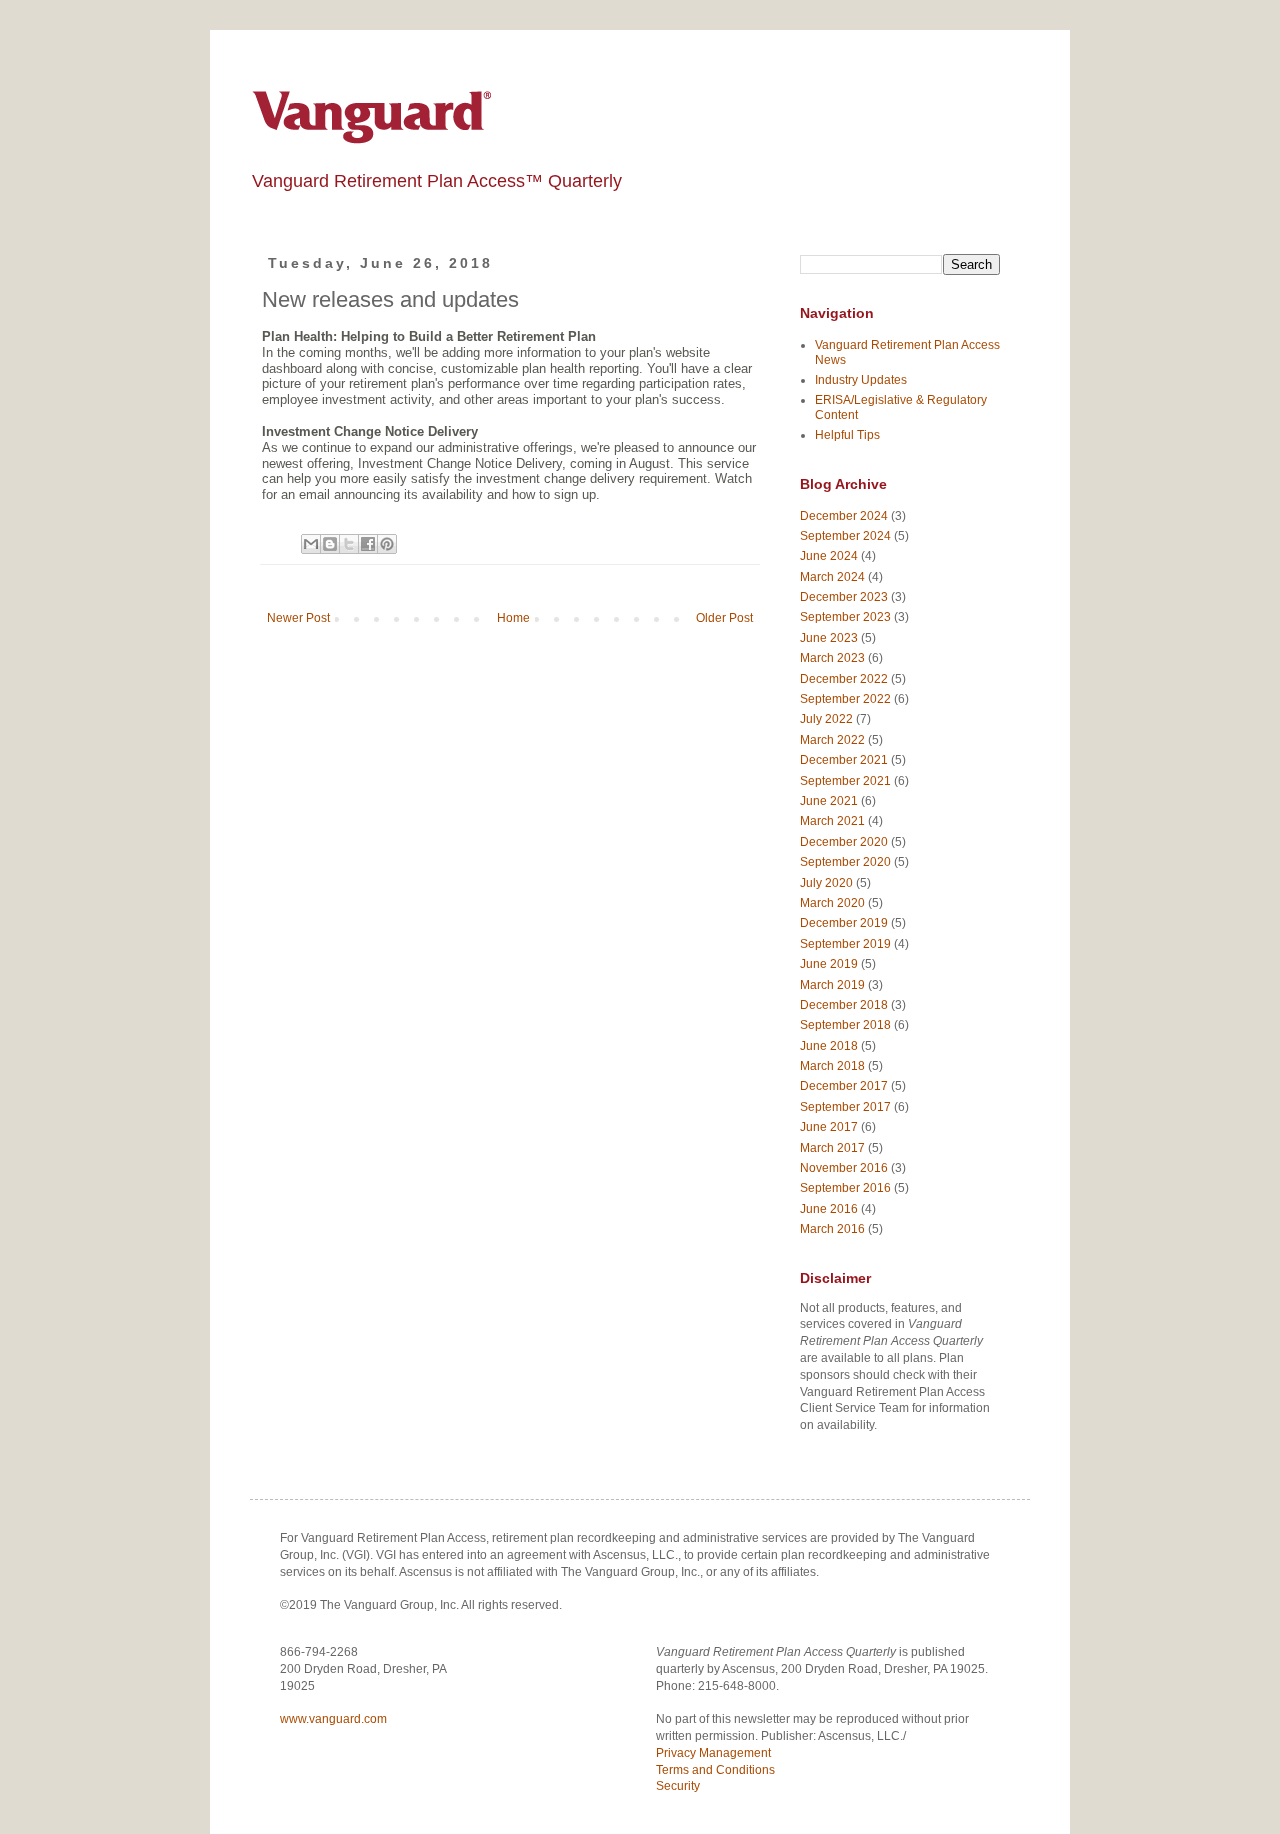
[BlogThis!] (330, 544)
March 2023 (832, 658)
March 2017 (832, 1148)
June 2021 (829, 801)
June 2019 (829, 964)
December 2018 (844, 1005)
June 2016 (829, 1209)
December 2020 (844, 842)
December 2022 (844, 679)
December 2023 (844, 597)
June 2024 (829, 556)
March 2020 (832, 903)
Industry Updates (861, 380)
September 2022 (845, 699)
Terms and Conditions (715, 1770)
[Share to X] (349, 544)
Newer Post (298, 618)
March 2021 (832, 821)
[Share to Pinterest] (387, 544)
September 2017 (845, 1107)
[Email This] (311, 544)
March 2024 (832, 577)
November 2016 (844, 1168)
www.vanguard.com (333, 1719)
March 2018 (832, 1066)
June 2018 (829, 1046)
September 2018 (845, 1025)
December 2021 (844, 760)
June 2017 (829, 1127)
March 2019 (832, 985)
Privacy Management (713, 1753)
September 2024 (845, 536)
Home (513, 618)
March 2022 (832, 740)
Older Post (724, 618)
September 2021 (845, 781)
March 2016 (832, 1229)
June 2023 (829, 638)
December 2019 (844, 923)
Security (678, 1786)
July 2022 (826, 719)
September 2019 (845, 944)
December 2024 (844, 516)
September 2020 (845, 862)
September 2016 (845, 1188)
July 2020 (826, 883)
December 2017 (844, 1086)
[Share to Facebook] (368, 544)
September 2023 (845, 617)
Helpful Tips (847, 435)
